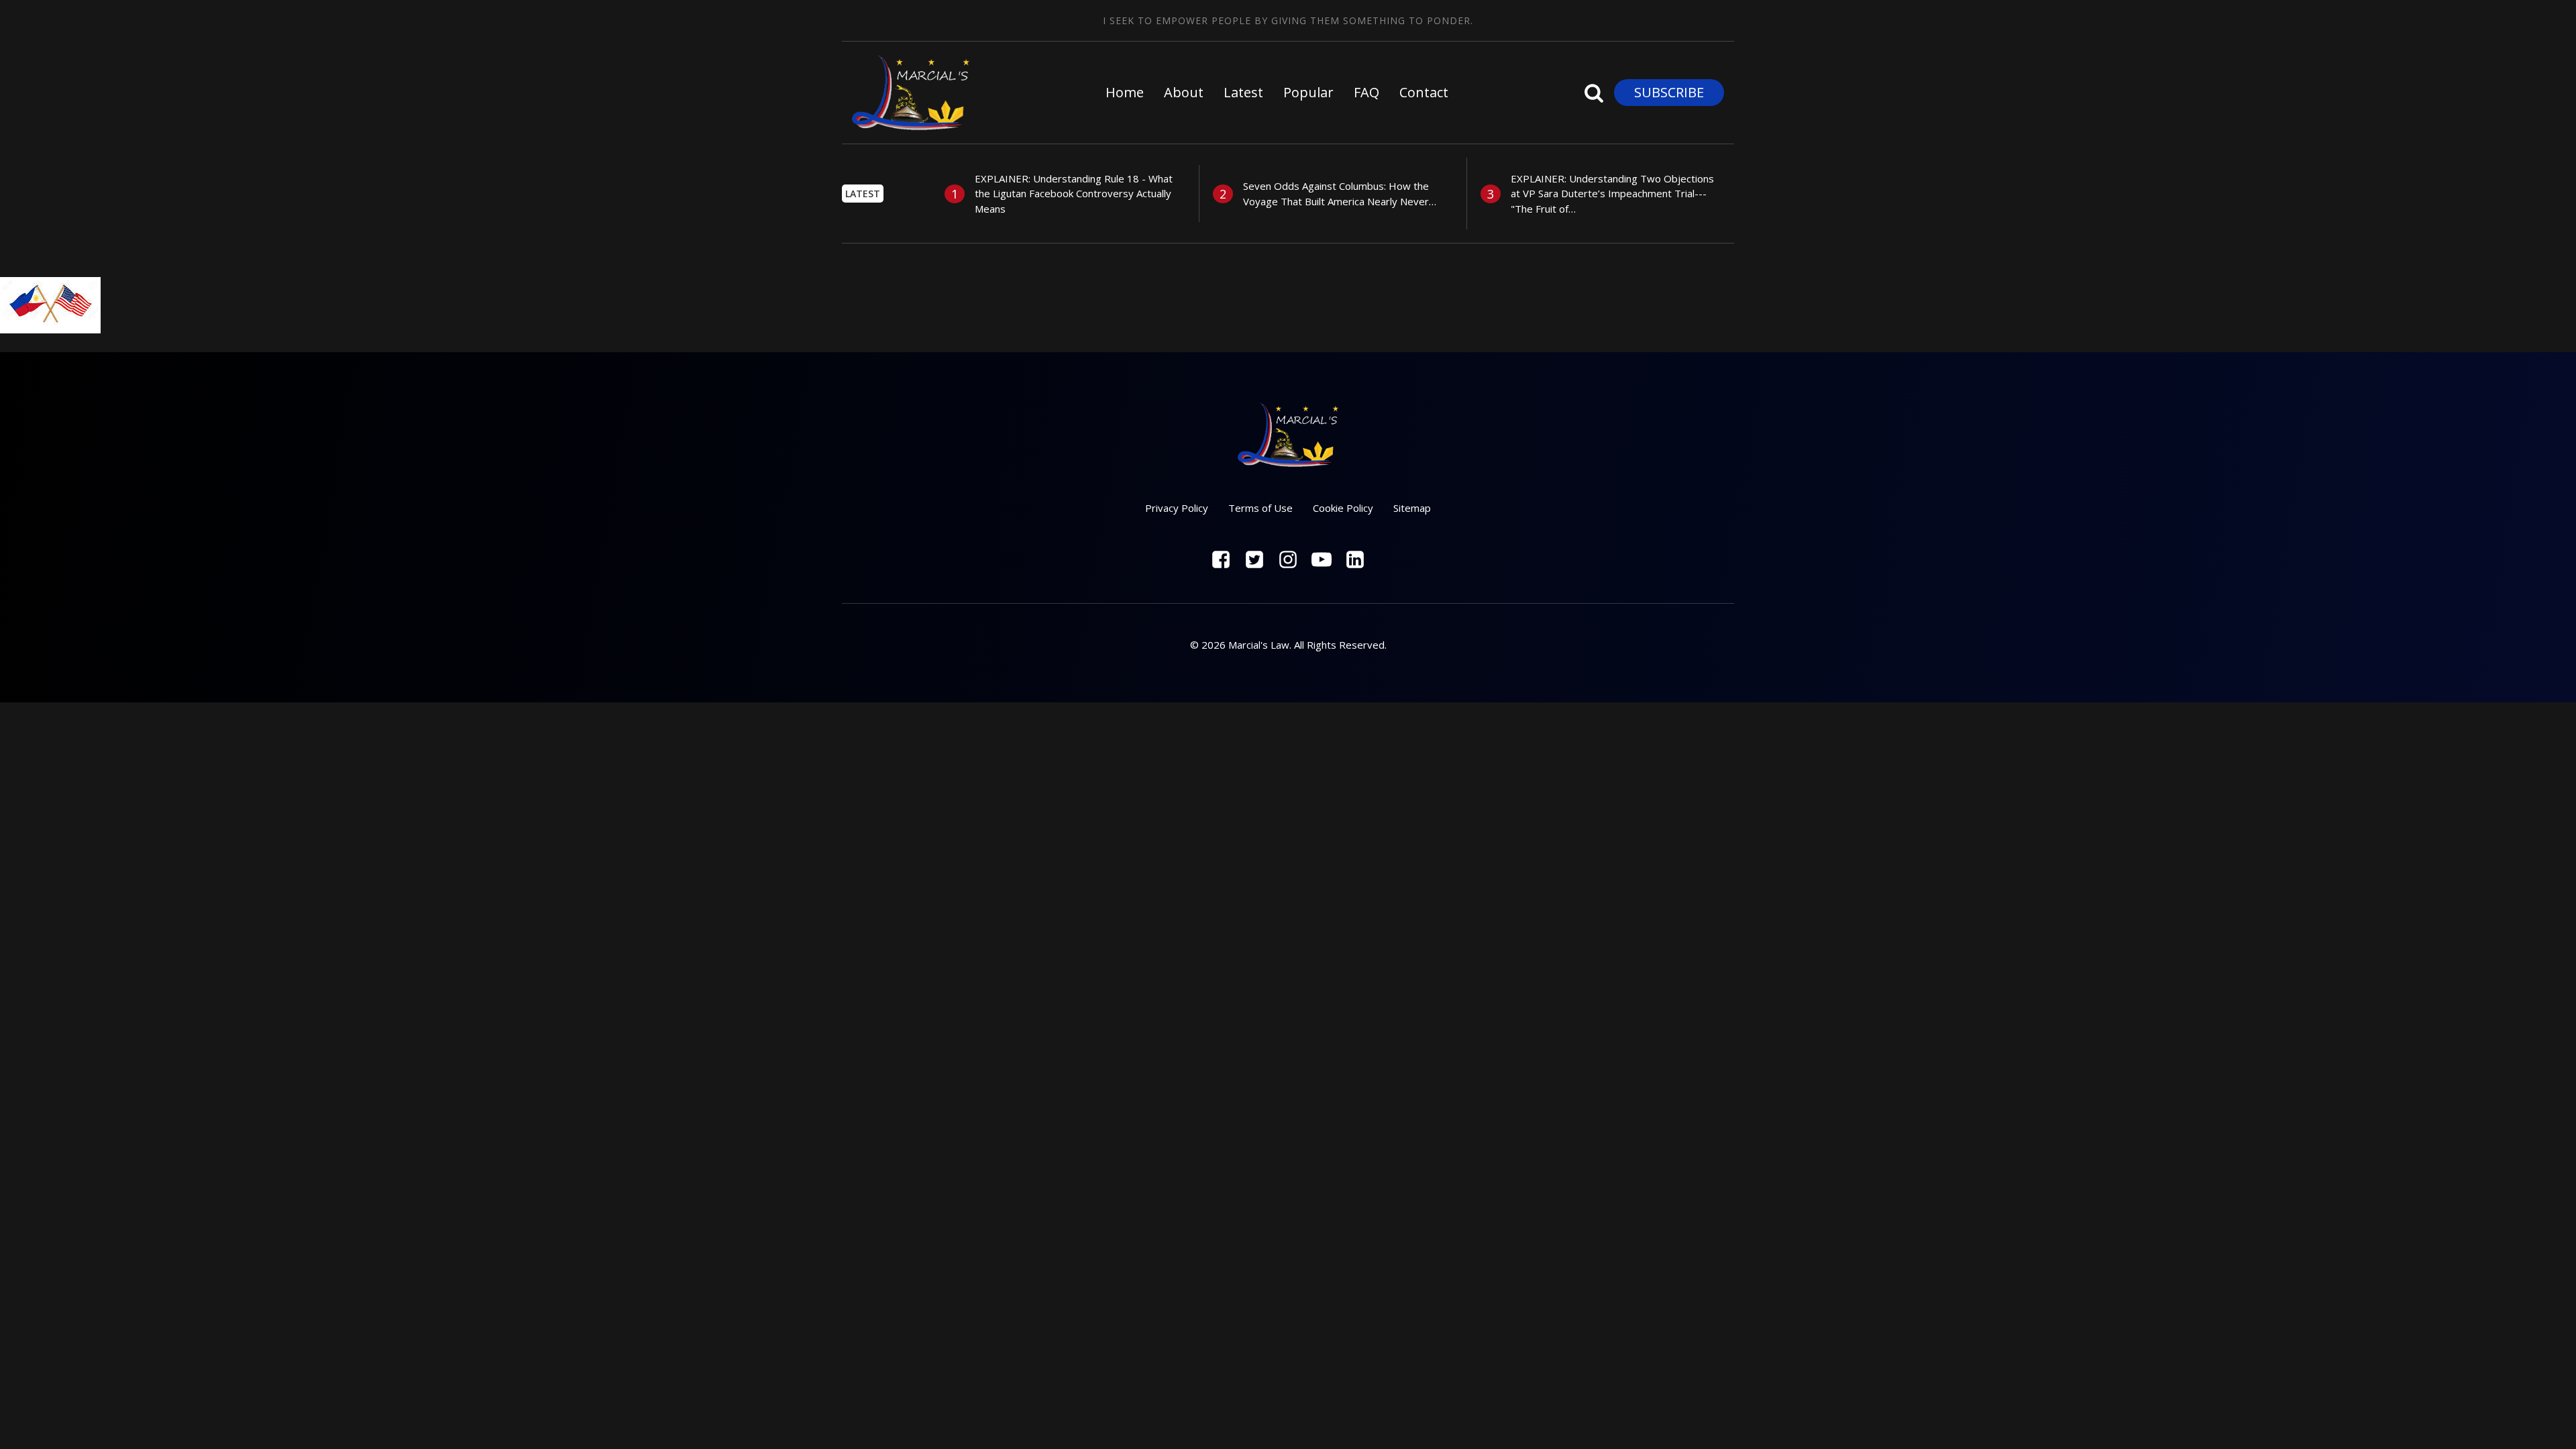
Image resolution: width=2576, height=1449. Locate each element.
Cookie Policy (1343, 508)
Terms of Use (1260, 508)
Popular (1308, 92)
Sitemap (1412, 508)
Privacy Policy (1177, 508)
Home (1125, 92)
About (1184, 92)
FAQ (1366, 92)
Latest (1243, 92)
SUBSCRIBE (1669, 92)
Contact (1424, 92)
